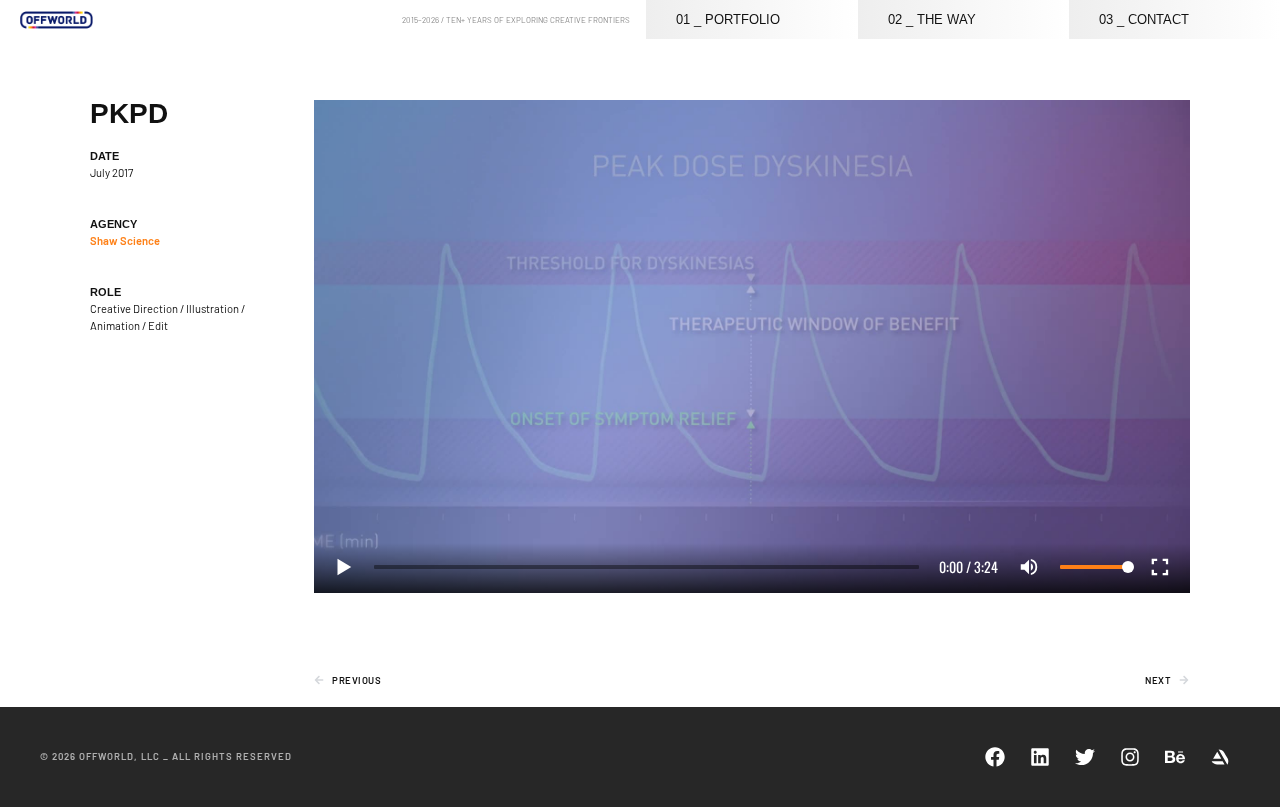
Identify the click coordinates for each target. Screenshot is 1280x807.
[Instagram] (1130, 757)
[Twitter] (1085, 757)
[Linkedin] (1040, 757)
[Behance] (1175, 757)
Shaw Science (125, 240)
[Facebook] (995, 757)
